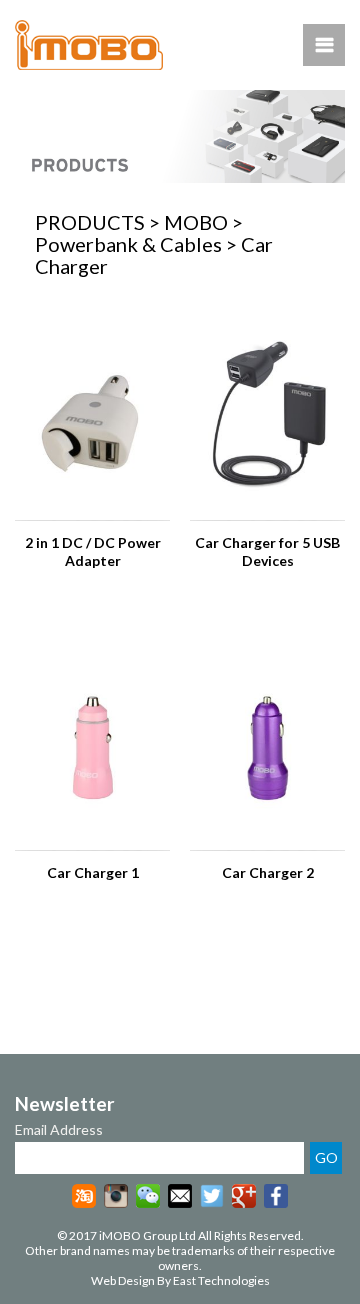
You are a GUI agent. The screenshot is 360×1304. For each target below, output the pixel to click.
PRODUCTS (90, 222)
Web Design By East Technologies (180, 1280)
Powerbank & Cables (128, 244)
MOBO (196, 222)
